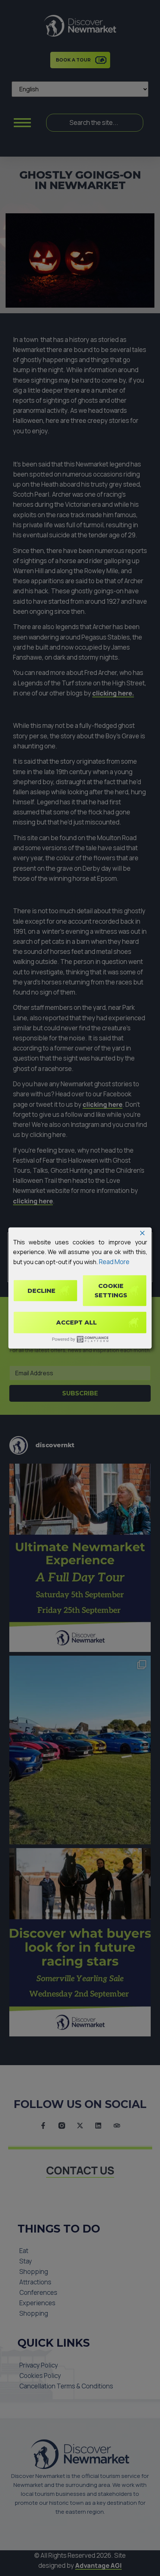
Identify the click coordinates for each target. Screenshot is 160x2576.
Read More (114, 1262)
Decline (41, 1290)
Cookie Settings (111, 1290)
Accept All (76, 1322)
